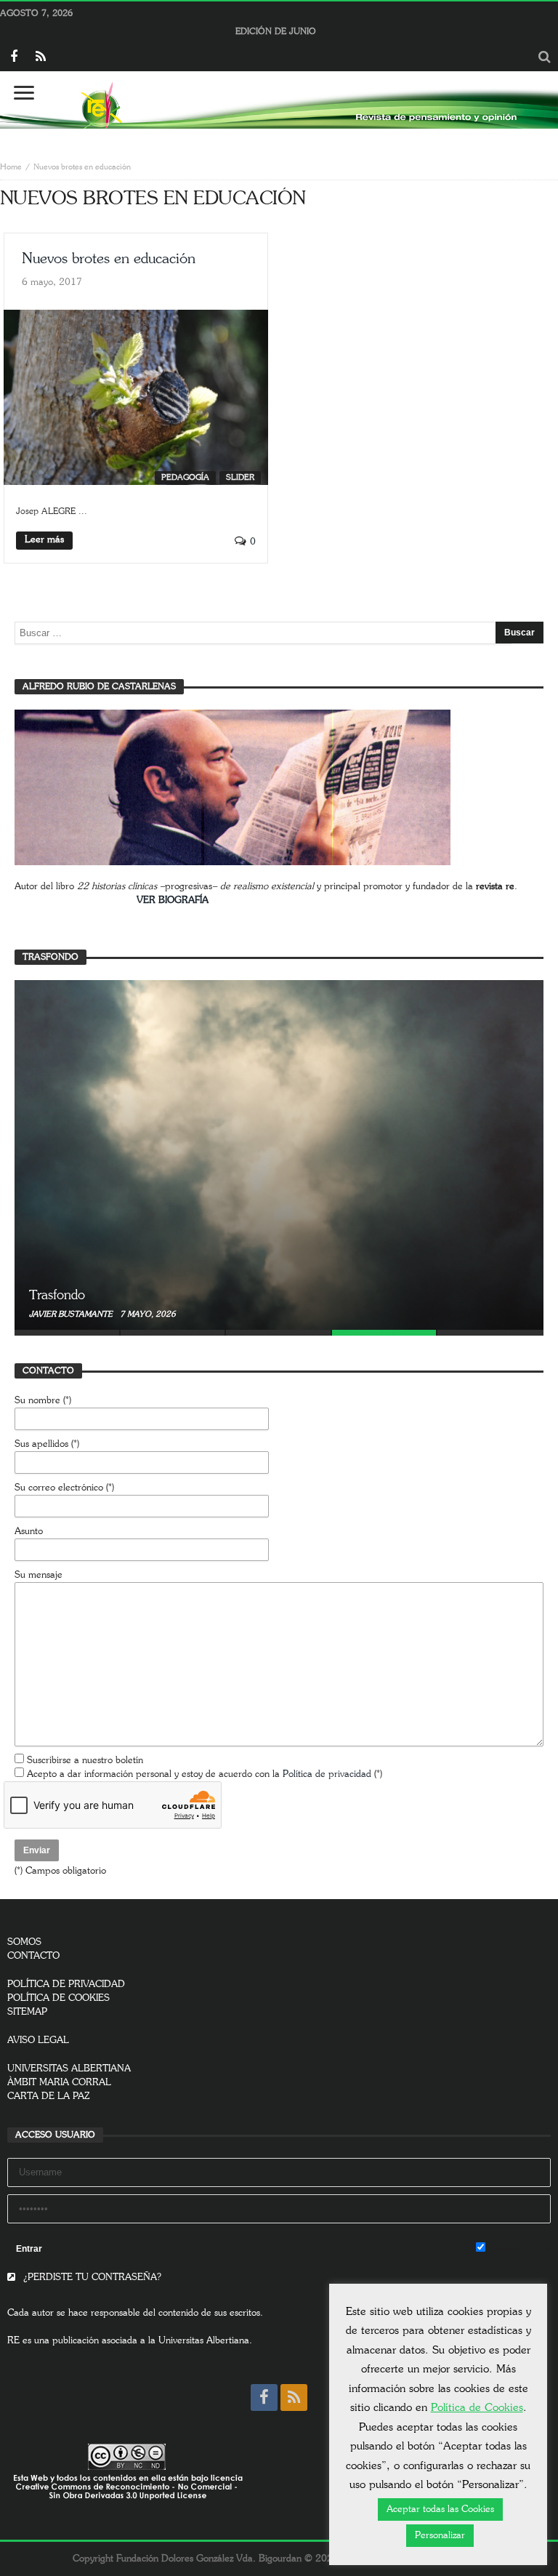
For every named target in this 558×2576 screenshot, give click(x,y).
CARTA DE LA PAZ (49, 2096)
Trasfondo (57, 1296)
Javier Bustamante (72, 1314)
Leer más (44, 540)
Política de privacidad (327, 1774)
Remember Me (518, 2249)
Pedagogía (185, 477)
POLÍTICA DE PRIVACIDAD (66, 1985)
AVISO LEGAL (38, 2041)
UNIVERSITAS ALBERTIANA (69, 2069)
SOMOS (24, 1942)
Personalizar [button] (440, 2536)
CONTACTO (33, 1956)
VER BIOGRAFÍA (173, 900)
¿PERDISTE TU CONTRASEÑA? (91, 2278)
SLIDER (240, 477)
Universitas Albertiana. (205, 2341)
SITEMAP (27, 2012)
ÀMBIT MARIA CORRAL (59, 2083)
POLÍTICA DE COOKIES (58, 1998)
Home (11, 167)
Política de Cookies (477, 2408)
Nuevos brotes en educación (109, 259)
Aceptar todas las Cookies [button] (440, 2509)
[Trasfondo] (279, 1155)
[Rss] (40, 58)
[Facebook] (13, 58)
